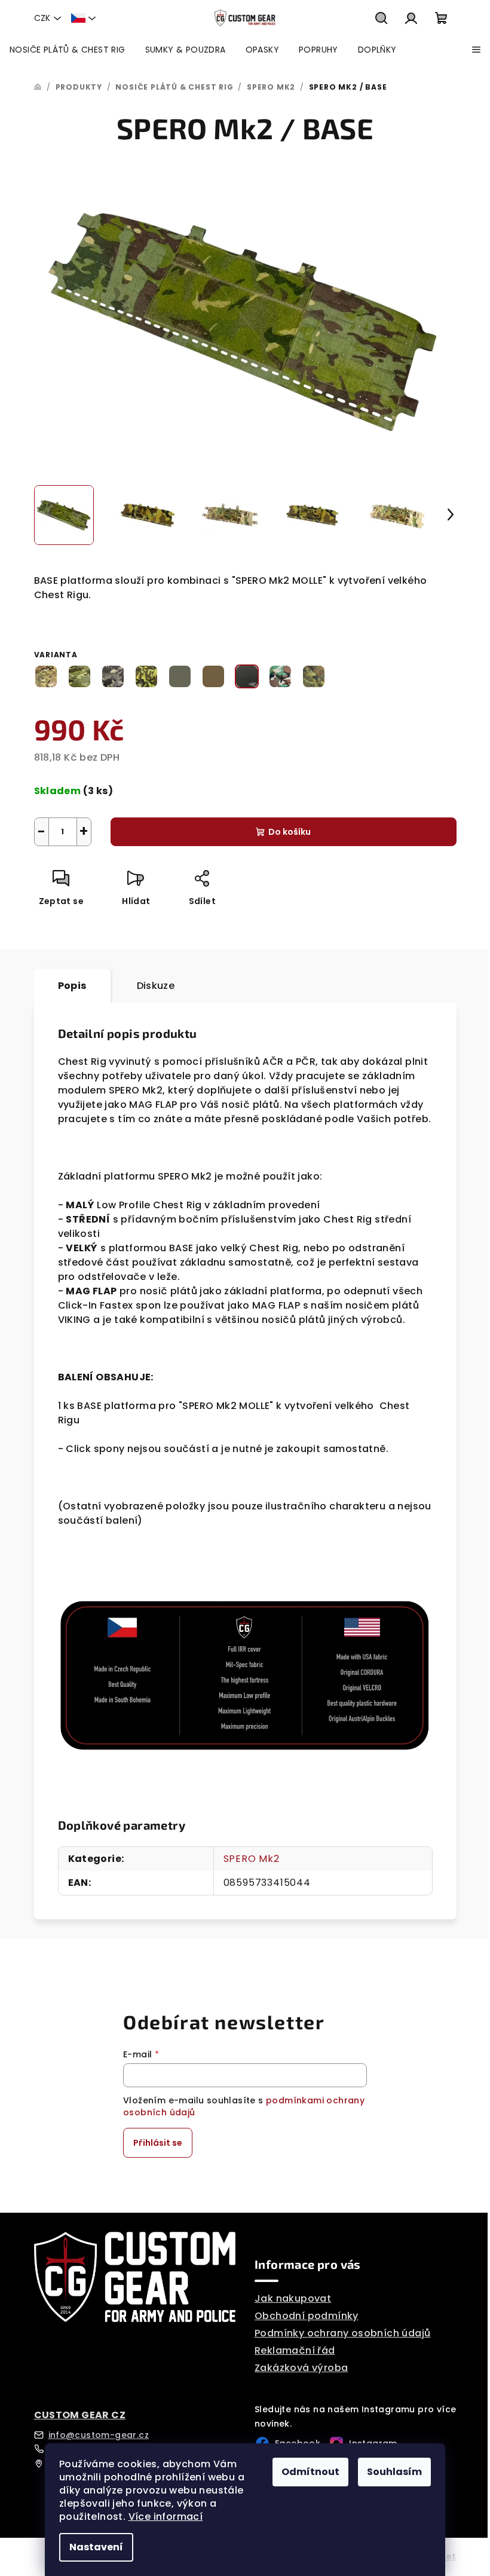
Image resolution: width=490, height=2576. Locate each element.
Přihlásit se (158, 2143)
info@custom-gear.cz (99, 2435)
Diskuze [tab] (156, 986)
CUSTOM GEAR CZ (80, 2415)
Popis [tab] (72, 986)
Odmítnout (310, 2472)
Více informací (166, 2517)
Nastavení (96, 2547)
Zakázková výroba (301, 2368)
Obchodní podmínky (307, 2316)
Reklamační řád (295, 2350)
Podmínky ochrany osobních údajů (342, 2333)
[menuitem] (68, 50)
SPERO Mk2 (252, 1859)
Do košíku (290, 832)
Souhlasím (394, 2472)
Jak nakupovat (293, 2298)
